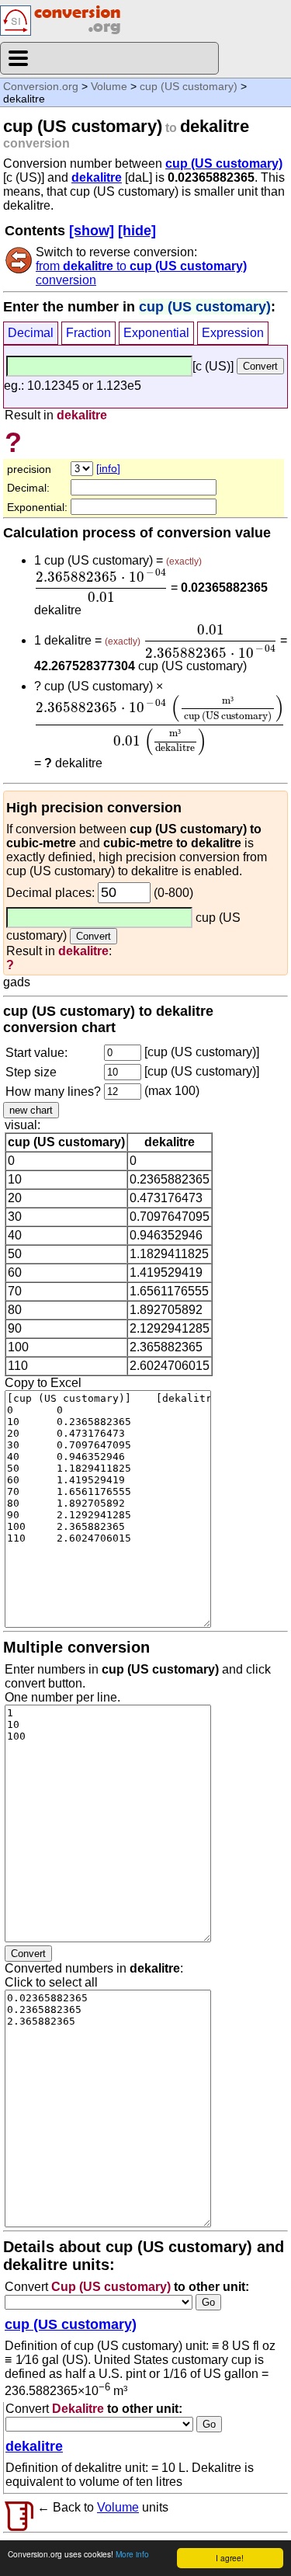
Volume (109, 86)
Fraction (88, 333)
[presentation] (101, 586)
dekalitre (97, 177)
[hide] (137, 231)
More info (132, 2554)
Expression (233, 333)
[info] (108, 468)
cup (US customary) (189, 86)
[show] (92, 231)
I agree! (230, 2558)
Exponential (156, 333)
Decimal (31, 333)
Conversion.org (41, 86)
